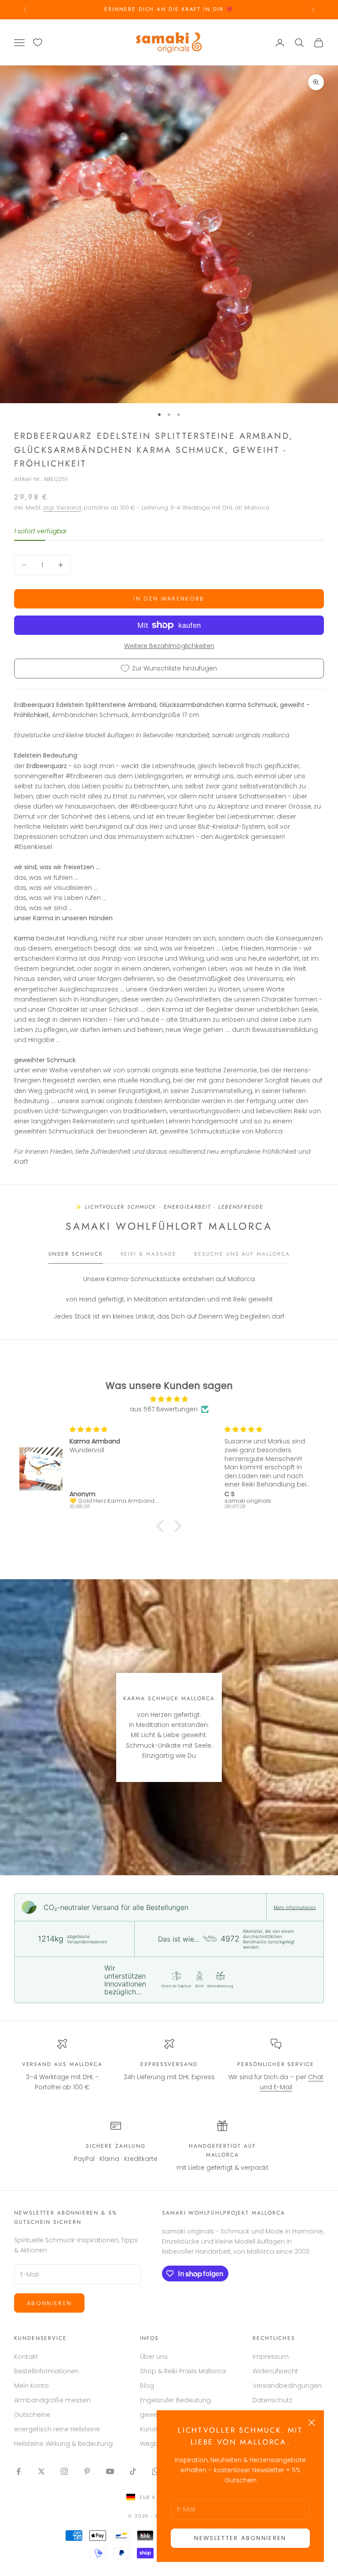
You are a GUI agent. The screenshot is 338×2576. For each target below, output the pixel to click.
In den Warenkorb (169, 599)
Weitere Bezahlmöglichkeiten (169, 646)
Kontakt (26, 2357)
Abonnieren (49, 2303)
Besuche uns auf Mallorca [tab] (242, 1254)
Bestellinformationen (46, 2371)
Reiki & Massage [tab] (149, 1254)
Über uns (154, 2357)
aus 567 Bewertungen (164, 1409)
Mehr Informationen (295, 1907)
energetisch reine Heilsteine (57, 2429)
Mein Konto (31, 2386)
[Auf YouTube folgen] (110, 2471)
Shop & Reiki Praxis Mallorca (183, 2371)
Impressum (271, 2357)
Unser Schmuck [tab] (76, 1254)
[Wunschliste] (38, 42)
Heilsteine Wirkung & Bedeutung (63, 2444)
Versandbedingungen (287, 2386)
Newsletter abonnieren (240, 2538)
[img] (169, 1399)
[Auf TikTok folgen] (133, 2471)
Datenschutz (272, 2400)
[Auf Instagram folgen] (64, 2471)
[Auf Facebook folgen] (18, 2471)
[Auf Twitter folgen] (41, 2471)
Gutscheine (32, 2415)
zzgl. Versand (62, 508)
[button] (162, 1526)
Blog (147, 2386)
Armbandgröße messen (52, 2400)
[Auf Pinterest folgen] (87, 2471)
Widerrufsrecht (275, 2371)
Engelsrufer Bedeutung (175, 2400)
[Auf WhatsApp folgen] (156, 2471)
